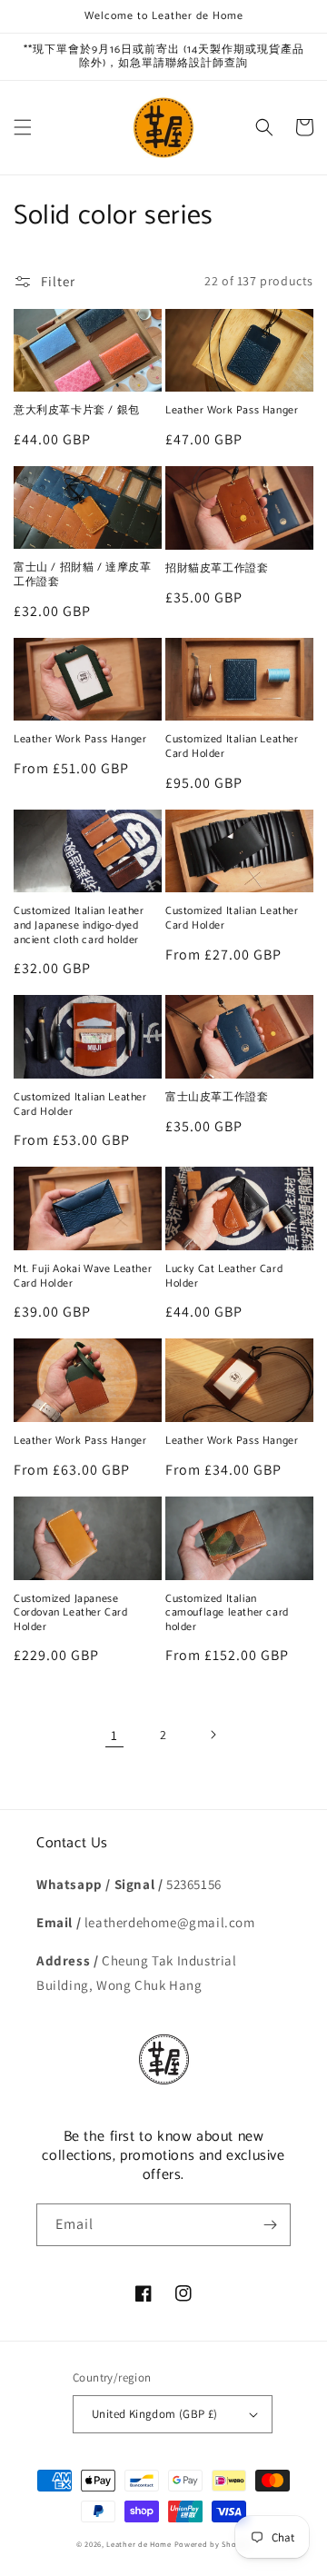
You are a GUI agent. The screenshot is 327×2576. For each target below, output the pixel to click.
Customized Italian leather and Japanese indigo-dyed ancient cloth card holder (79, 925)
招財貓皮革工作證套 (217, 569)
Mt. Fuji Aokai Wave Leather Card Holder (83, 1276)
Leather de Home (140, 2544)
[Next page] (213, 1735)
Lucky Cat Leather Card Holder (224, 1276)
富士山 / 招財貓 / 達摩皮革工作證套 (83, 575)
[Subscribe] (270, 2225)
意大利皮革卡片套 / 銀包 (77, 411)
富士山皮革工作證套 (217, 1098)
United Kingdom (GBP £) (155, 2414)
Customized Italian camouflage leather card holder (227, 1613)
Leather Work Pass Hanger (232, 411)
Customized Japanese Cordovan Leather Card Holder (71, 1613)
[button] (23, 127)
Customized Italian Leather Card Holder (232, 746)
